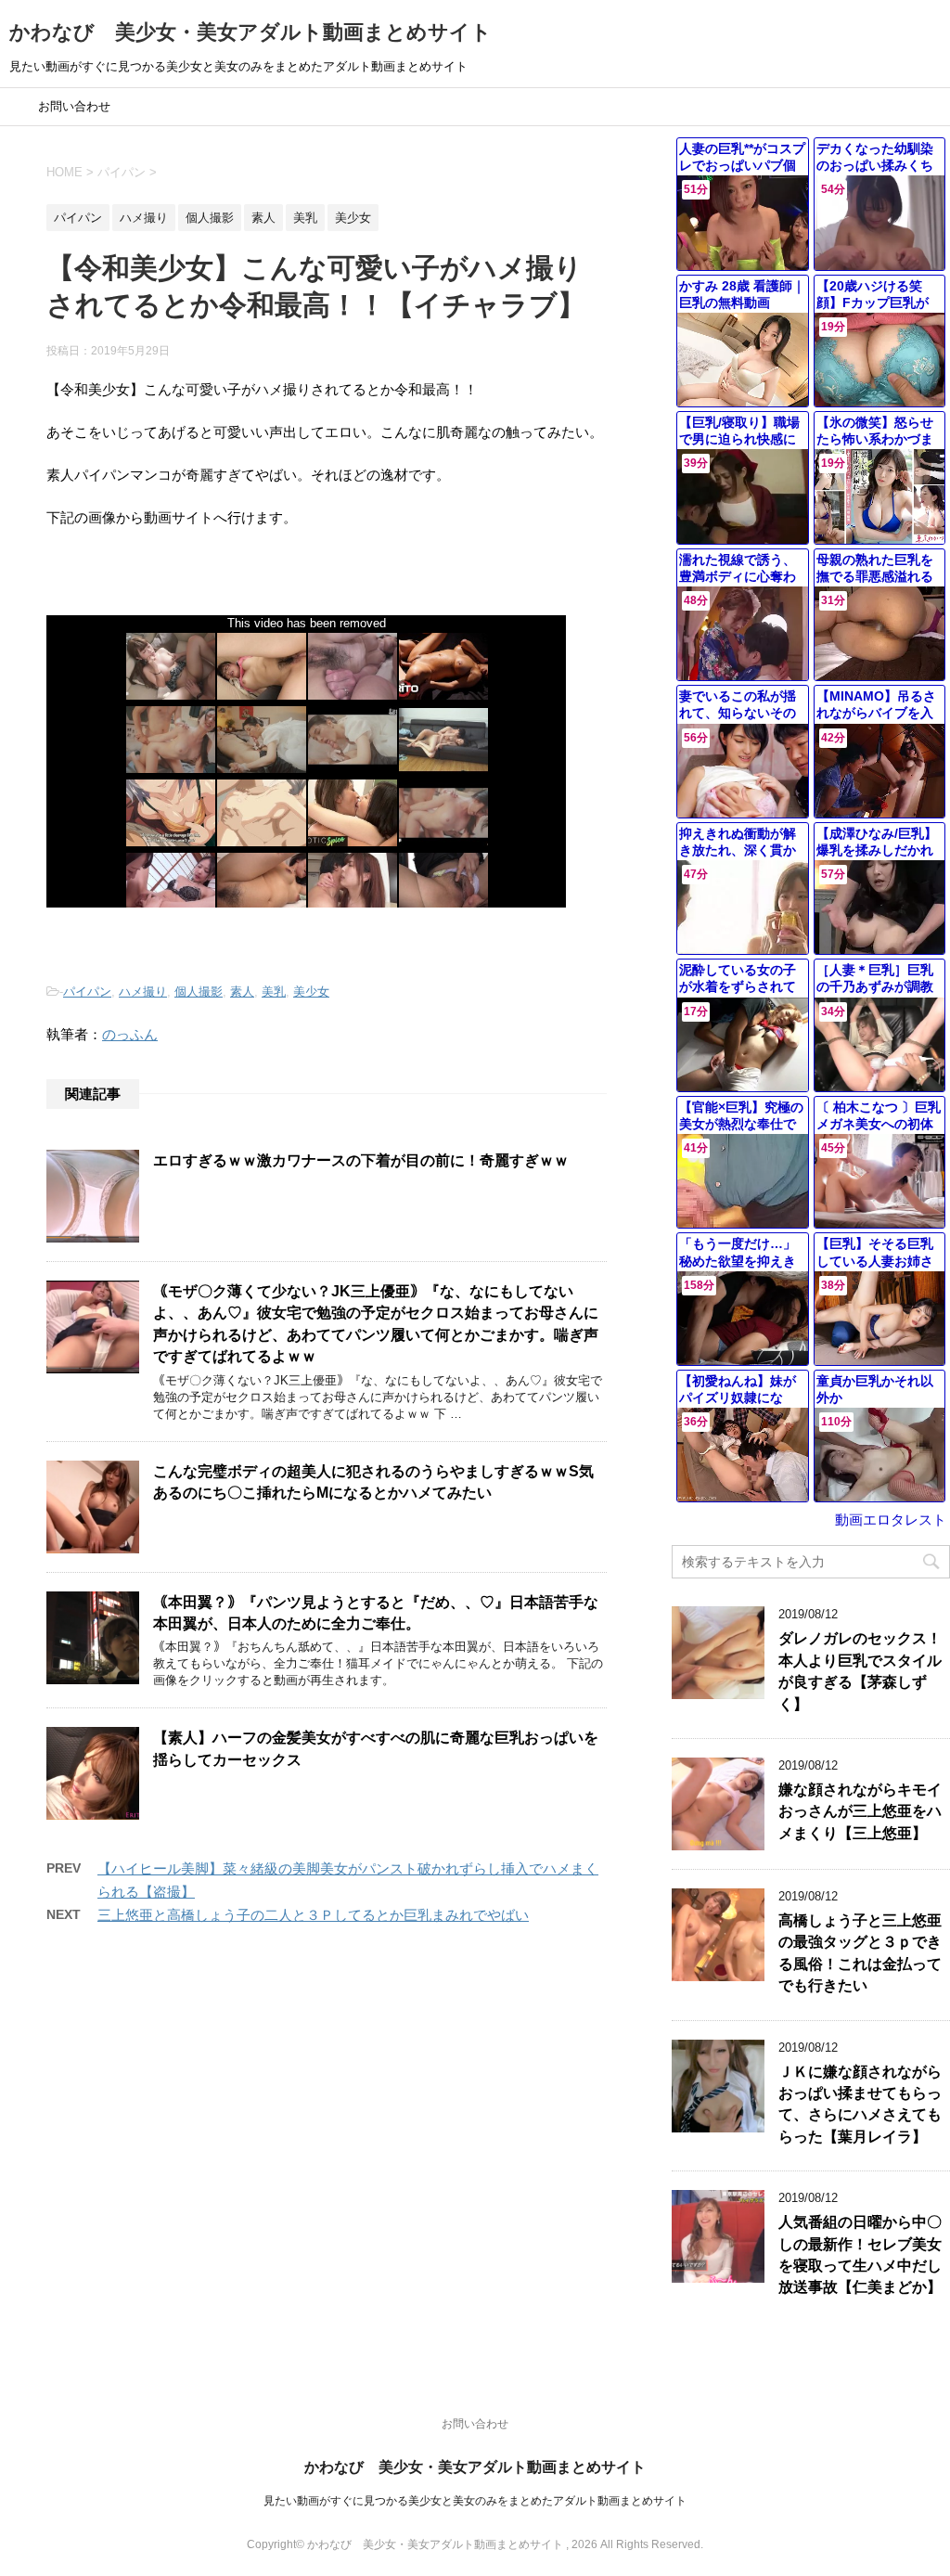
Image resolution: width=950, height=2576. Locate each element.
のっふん (130, 1034)
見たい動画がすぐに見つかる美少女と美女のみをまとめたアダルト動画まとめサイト (475, 2501)
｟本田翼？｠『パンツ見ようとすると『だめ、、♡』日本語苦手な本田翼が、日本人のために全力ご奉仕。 (376, 1613)
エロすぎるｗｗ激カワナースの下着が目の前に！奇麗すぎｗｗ (361, 1160)
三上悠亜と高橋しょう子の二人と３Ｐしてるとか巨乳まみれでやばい (313, 1915)
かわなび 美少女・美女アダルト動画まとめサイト (250, 32)
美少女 (311, 992)
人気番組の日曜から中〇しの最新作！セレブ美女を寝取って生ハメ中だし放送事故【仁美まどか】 (860, 2254)
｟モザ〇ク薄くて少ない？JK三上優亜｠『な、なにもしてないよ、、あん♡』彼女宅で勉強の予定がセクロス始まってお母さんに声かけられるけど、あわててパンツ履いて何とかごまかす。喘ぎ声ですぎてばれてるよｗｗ (376, 1324)
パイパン (87, 992)
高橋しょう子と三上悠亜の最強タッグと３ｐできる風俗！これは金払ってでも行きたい (860, 1953)
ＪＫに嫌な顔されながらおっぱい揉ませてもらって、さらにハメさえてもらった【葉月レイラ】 (860, 2104)
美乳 (274, 992)
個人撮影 (199, 992)
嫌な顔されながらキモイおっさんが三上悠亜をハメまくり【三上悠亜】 (860, 1811)
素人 (242, 992)
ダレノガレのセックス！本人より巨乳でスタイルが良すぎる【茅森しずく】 (860, 1671)
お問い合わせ (74, 106)
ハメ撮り (143, 992)
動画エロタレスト (891, 1520)
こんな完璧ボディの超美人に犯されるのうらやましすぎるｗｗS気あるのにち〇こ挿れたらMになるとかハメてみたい (373, 1482)
